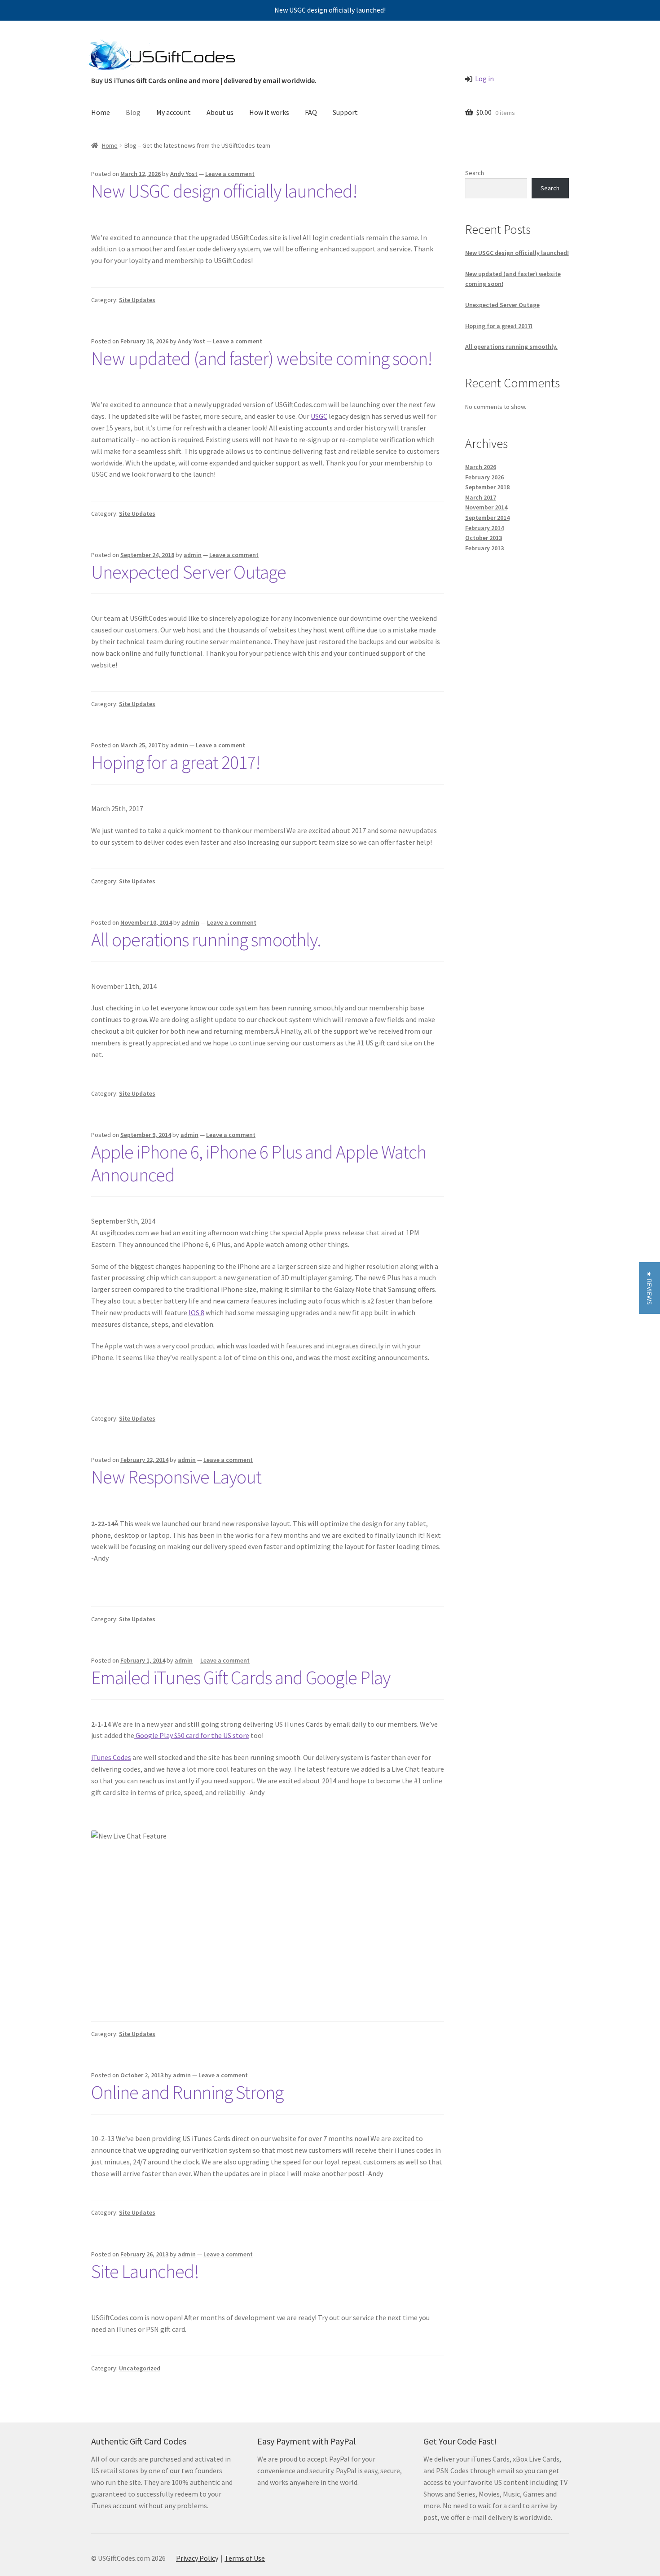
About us (220, 112)
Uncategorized (140, 2368)
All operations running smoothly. (206, 939)
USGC (319, 416)
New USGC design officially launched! (330, 10)
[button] (649, 1288)
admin (193, 555)
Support (345, 112)
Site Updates (137, 300)
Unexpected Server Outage (189, 572)
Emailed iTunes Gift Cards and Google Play (241, 1677)
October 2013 (484, 538)
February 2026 (484, 477)
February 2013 (484, 548)
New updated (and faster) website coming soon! (262, 358)
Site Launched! (145, 2271)
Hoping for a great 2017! (176, 762)
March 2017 (481, 497)
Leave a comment (230, 174)
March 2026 (481, 467)
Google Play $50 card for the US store (192, 1735)
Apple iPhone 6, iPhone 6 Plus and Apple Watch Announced (259, 1163)
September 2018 (487, 487)
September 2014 (487, 518)
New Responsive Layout (176, 1477)
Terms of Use (245, 2558)
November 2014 (486, 507)
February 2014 (484, 528)
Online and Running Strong (187, 2092)
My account (174, 112)
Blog (133, 112)
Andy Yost (184, 174)
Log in (484, 79)
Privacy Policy (197, 2558)
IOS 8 (196, 1312)
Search (475, 173)
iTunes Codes (111, 1757)
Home (101, 112)
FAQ (311, 112)
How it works (269, 112)
